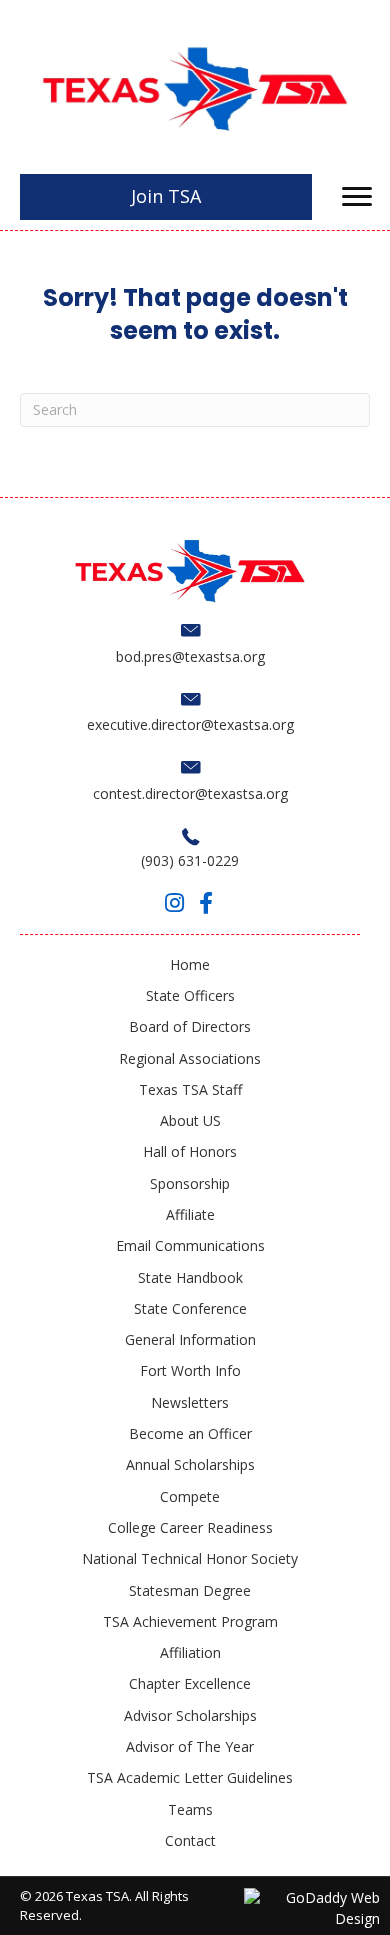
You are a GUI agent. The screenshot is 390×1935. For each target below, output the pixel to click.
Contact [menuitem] (190, 1840)
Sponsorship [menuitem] (190, 1183)
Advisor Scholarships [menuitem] (190, 1715)
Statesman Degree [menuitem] (190, 1590)
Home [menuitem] (190, 964)
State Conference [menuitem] (190, 1308)
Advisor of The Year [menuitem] (190, 1746)
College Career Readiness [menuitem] (190, 1527)
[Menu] (357, 197)
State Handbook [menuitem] (190, 1277)
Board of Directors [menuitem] (190, 1026)
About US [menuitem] (190, 1120)
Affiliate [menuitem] (190, 1214)
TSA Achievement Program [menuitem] (190, 1621)
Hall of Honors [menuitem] (190, 1151)
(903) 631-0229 (190, 860)
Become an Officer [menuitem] (190, 1433)
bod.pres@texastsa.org (190, 656)
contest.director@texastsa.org (190, 793)
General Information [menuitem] (190, 1339)
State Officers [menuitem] (190, 995)
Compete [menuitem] (190, 1496)
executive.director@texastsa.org (190, 724)
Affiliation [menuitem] (190, 1652)
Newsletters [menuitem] (190, 1402)
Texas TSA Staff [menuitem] (190, 1089)
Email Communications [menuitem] (190, 1245)
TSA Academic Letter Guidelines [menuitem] (190, 1777)
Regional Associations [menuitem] (190, 1058)
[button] (174, 903)
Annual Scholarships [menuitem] (190, 1464)
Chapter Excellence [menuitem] (190, 1683)
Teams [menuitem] (190, 1809)
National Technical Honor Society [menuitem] (190, 1558)
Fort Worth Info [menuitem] (190, 1370)
